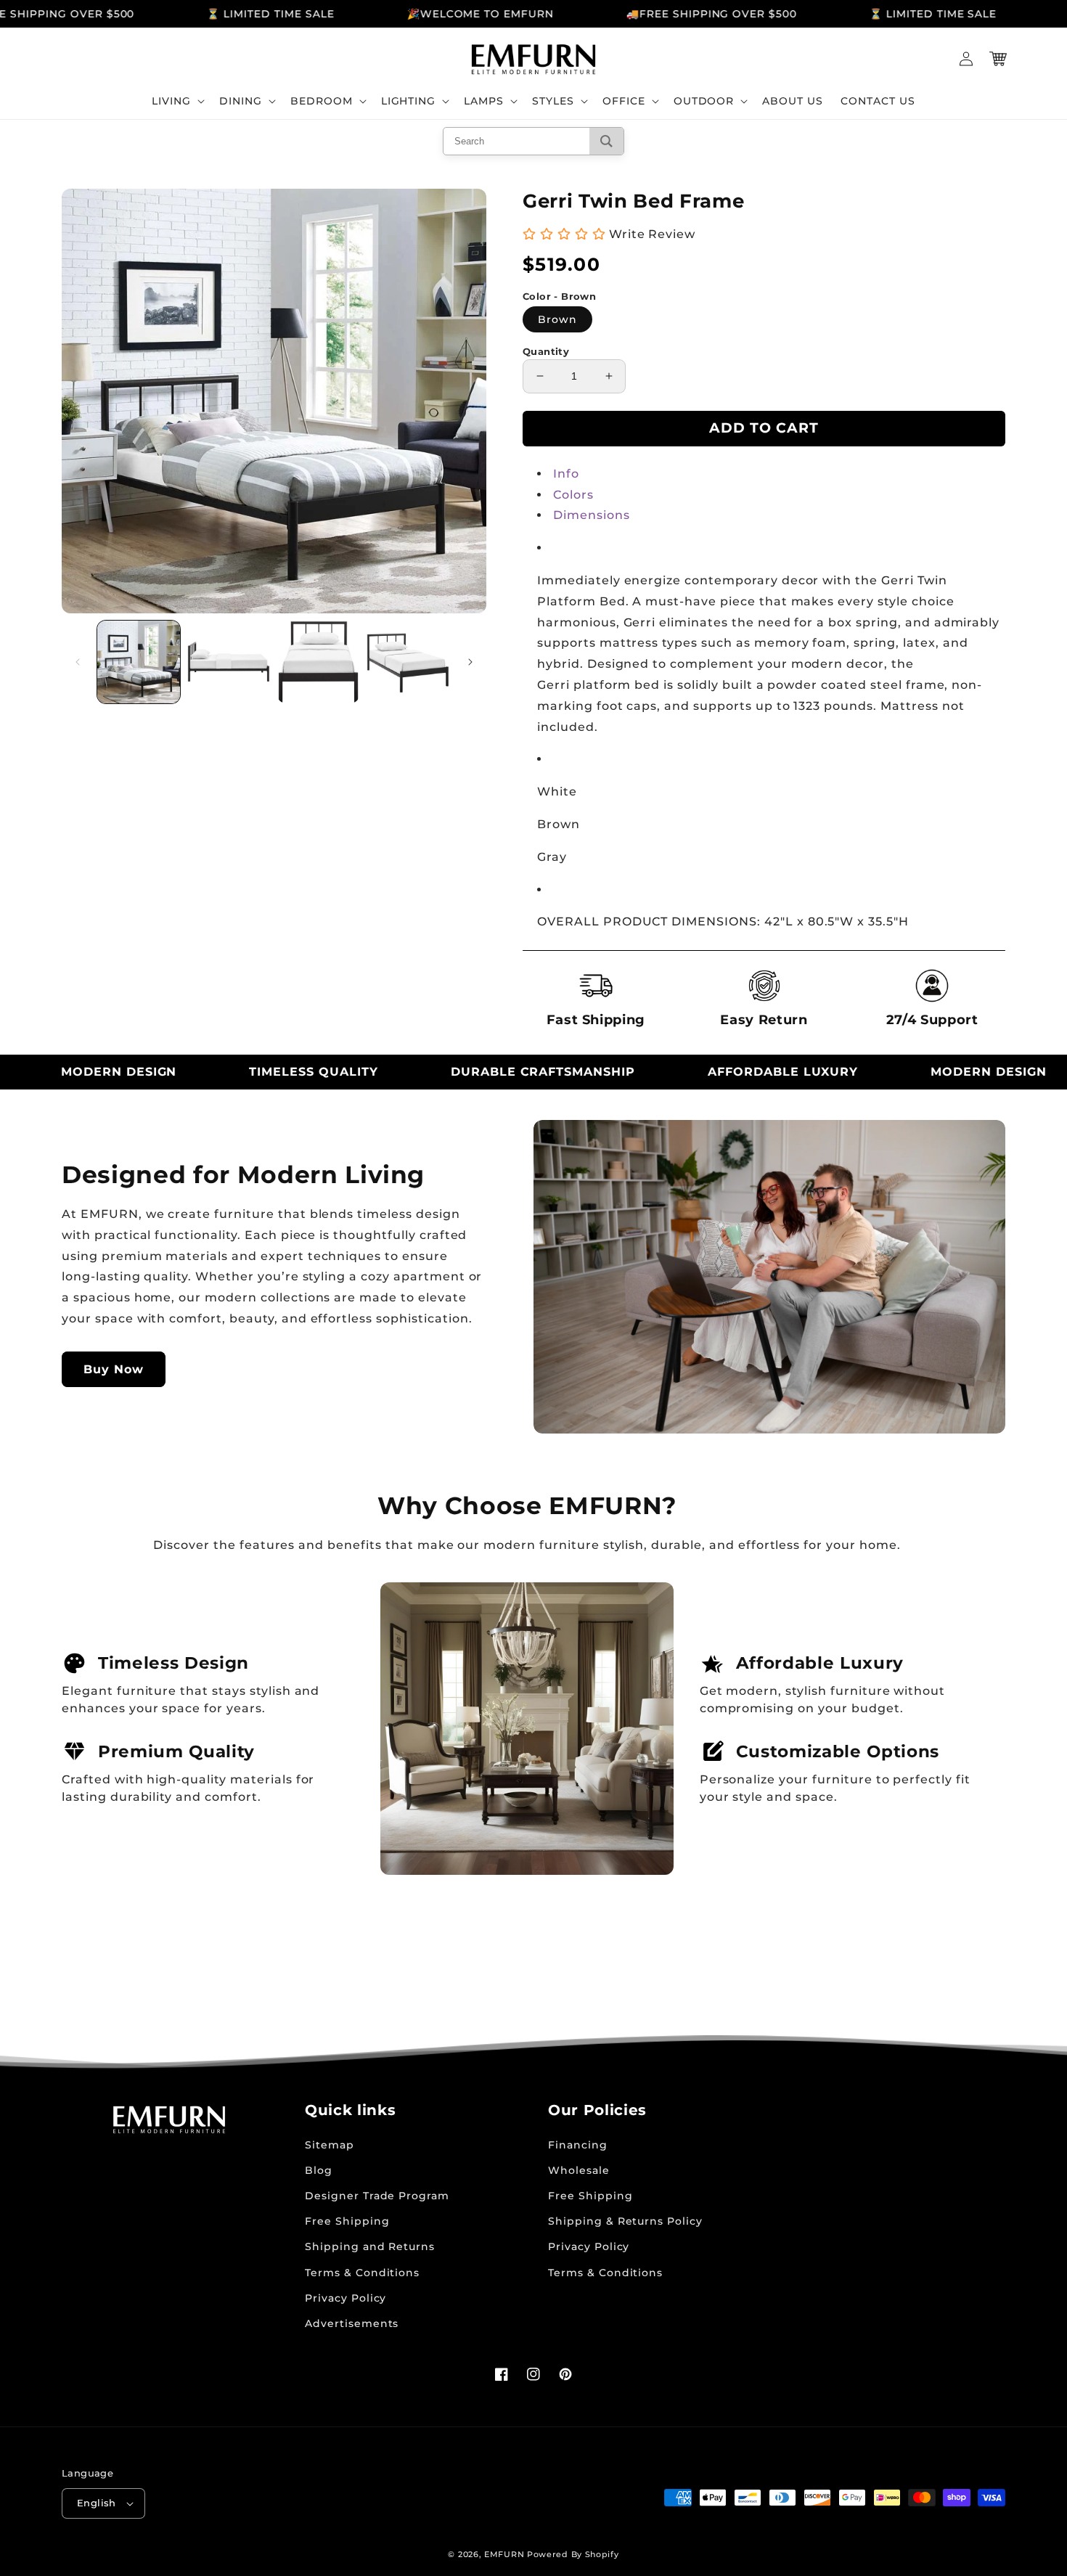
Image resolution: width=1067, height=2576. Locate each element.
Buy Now (114, 1369)
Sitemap (330, 2145)
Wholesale (579, 2170)
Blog (319, 2170)
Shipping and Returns (370, 2246)
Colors (573, 495)
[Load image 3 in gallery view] (319, 662)
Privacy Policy (346, 2298)
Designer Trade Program (377, 2196)
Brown (557, 319)
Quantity (546, 351)
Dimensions (592, 515)
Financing (578, 2145)
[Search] (606, 141)
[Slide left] (78, 662)
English (97, 2503)
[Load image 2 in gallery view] (229, 662)
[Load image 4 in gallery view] (408, 662)
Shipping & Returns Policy (625, 2221)
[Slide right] (470, 662)
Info (566, 474)
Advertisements (352, 2323)
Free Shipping (347, 2221)
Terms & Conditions (362, 2273)
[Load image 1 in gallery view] (139, 662)
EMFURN (504, 2554)
